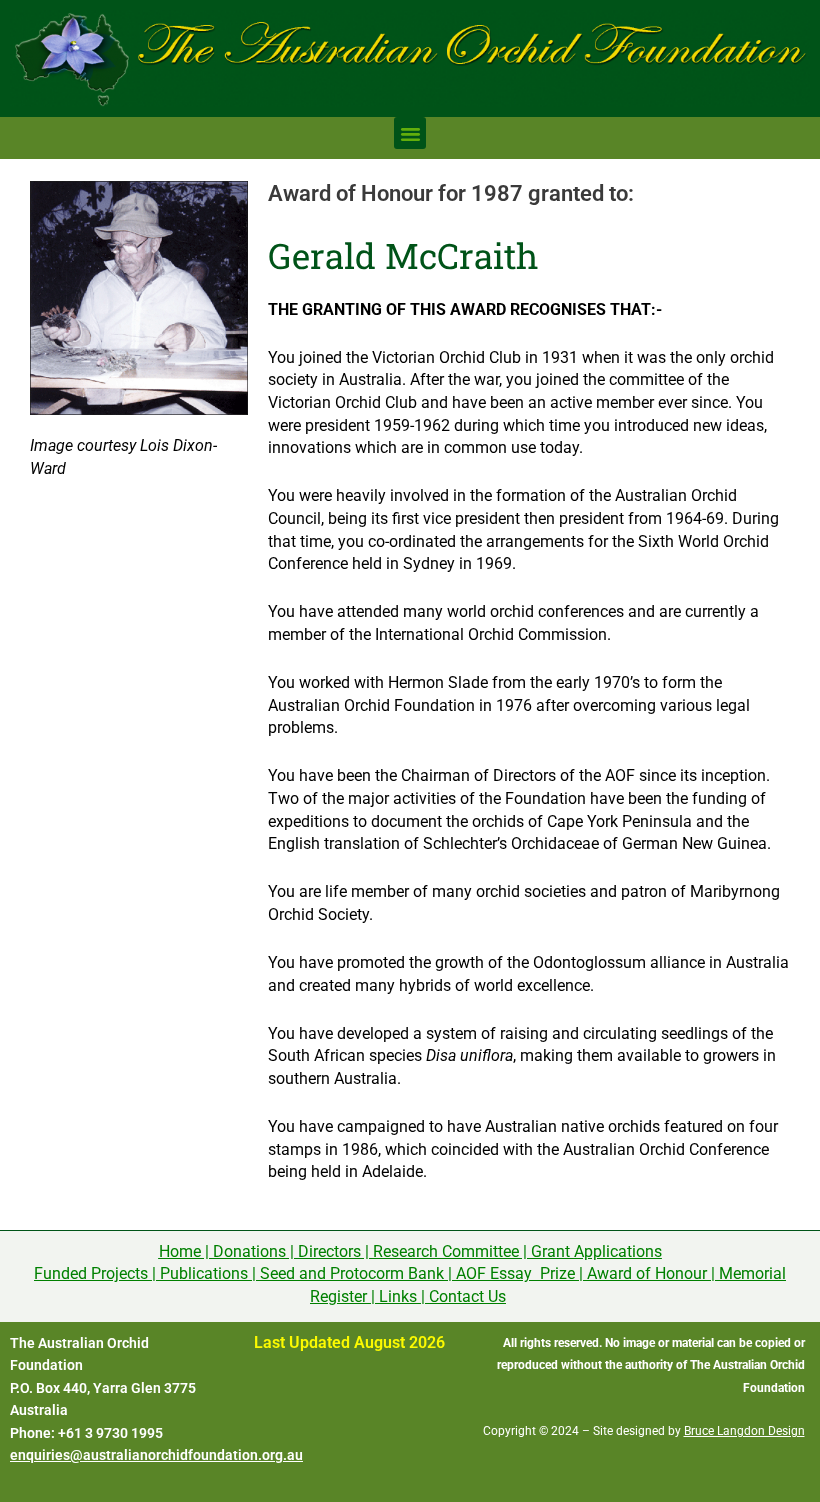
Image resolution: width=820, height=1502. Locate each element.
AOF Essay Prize (515, 1273)
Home (180, 1251)
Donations (249, 1251)
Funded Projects (91, 1273)
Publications (204, 1273)
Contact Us (467, 1296)
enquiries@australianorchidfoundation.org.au (156, 1455)
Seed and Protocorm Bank (352, 1273)
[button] (410, 133)
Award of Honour (647, 1273)
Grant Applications (596, 1251)
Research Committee (446, 1251)
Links (398, 1296)
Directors (329, 1251)
